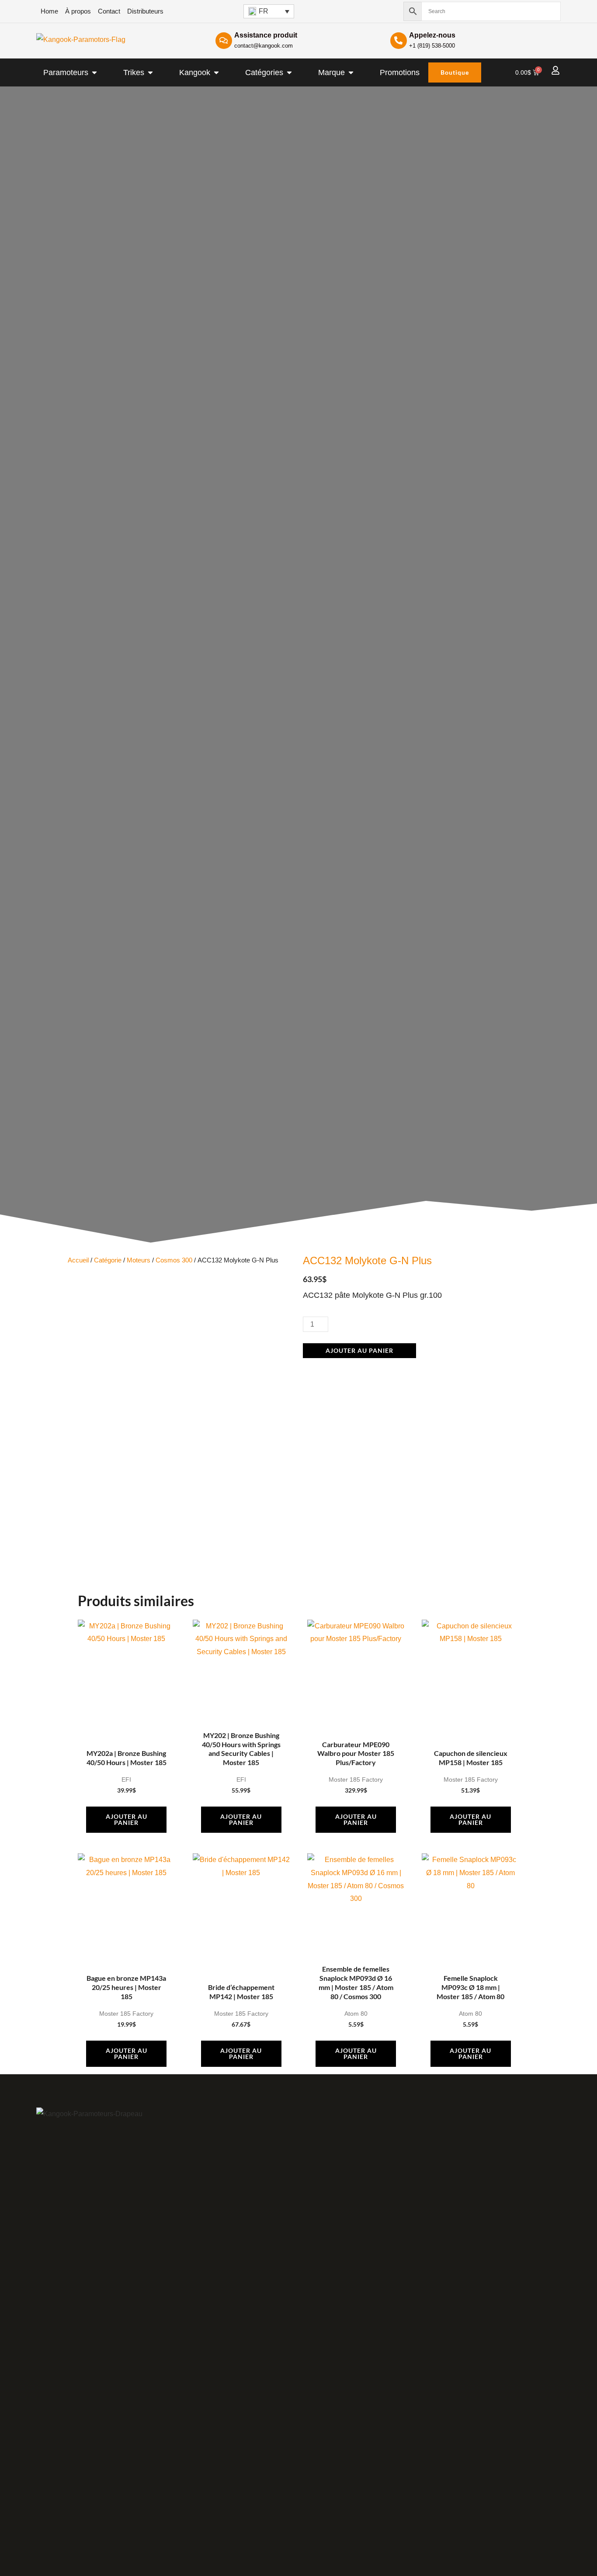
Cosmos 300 (174, 1260)
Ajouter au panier (359, 1350)
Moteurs (139, 1260)
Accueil (78, 1260)
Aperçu (127, 1718)
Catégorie (108, 1260)
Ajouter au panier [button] (127, 1819)
